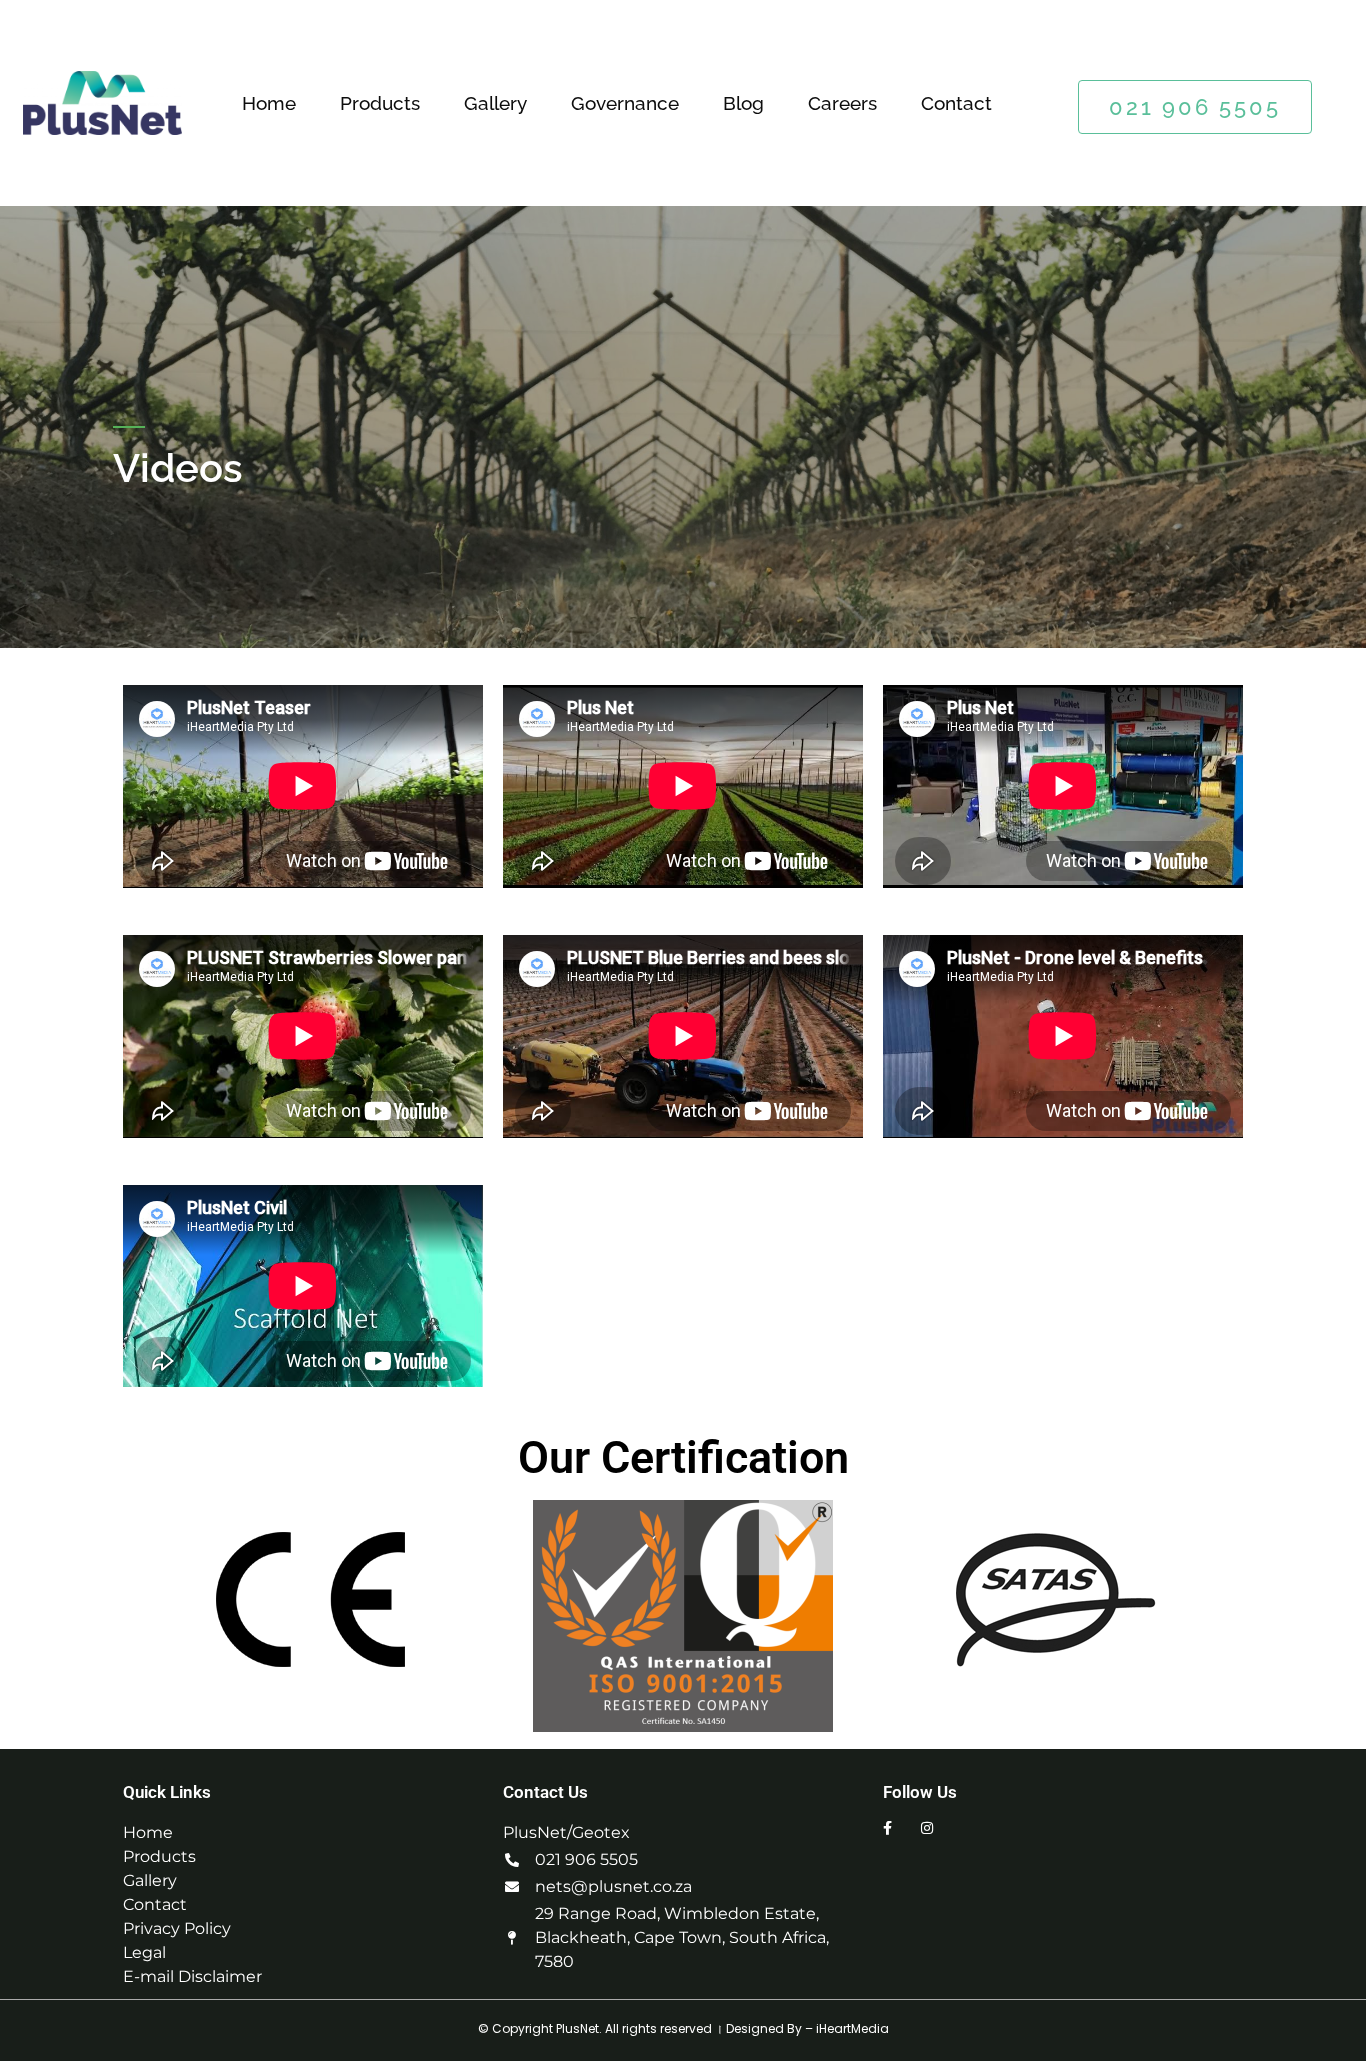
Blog (743, 103)
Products (380, 103)
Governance (625, 103)
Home (269, 103)
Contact (956, 103)
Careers (842, 103)
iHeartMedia (852, 2028)
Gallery (495, 103)
